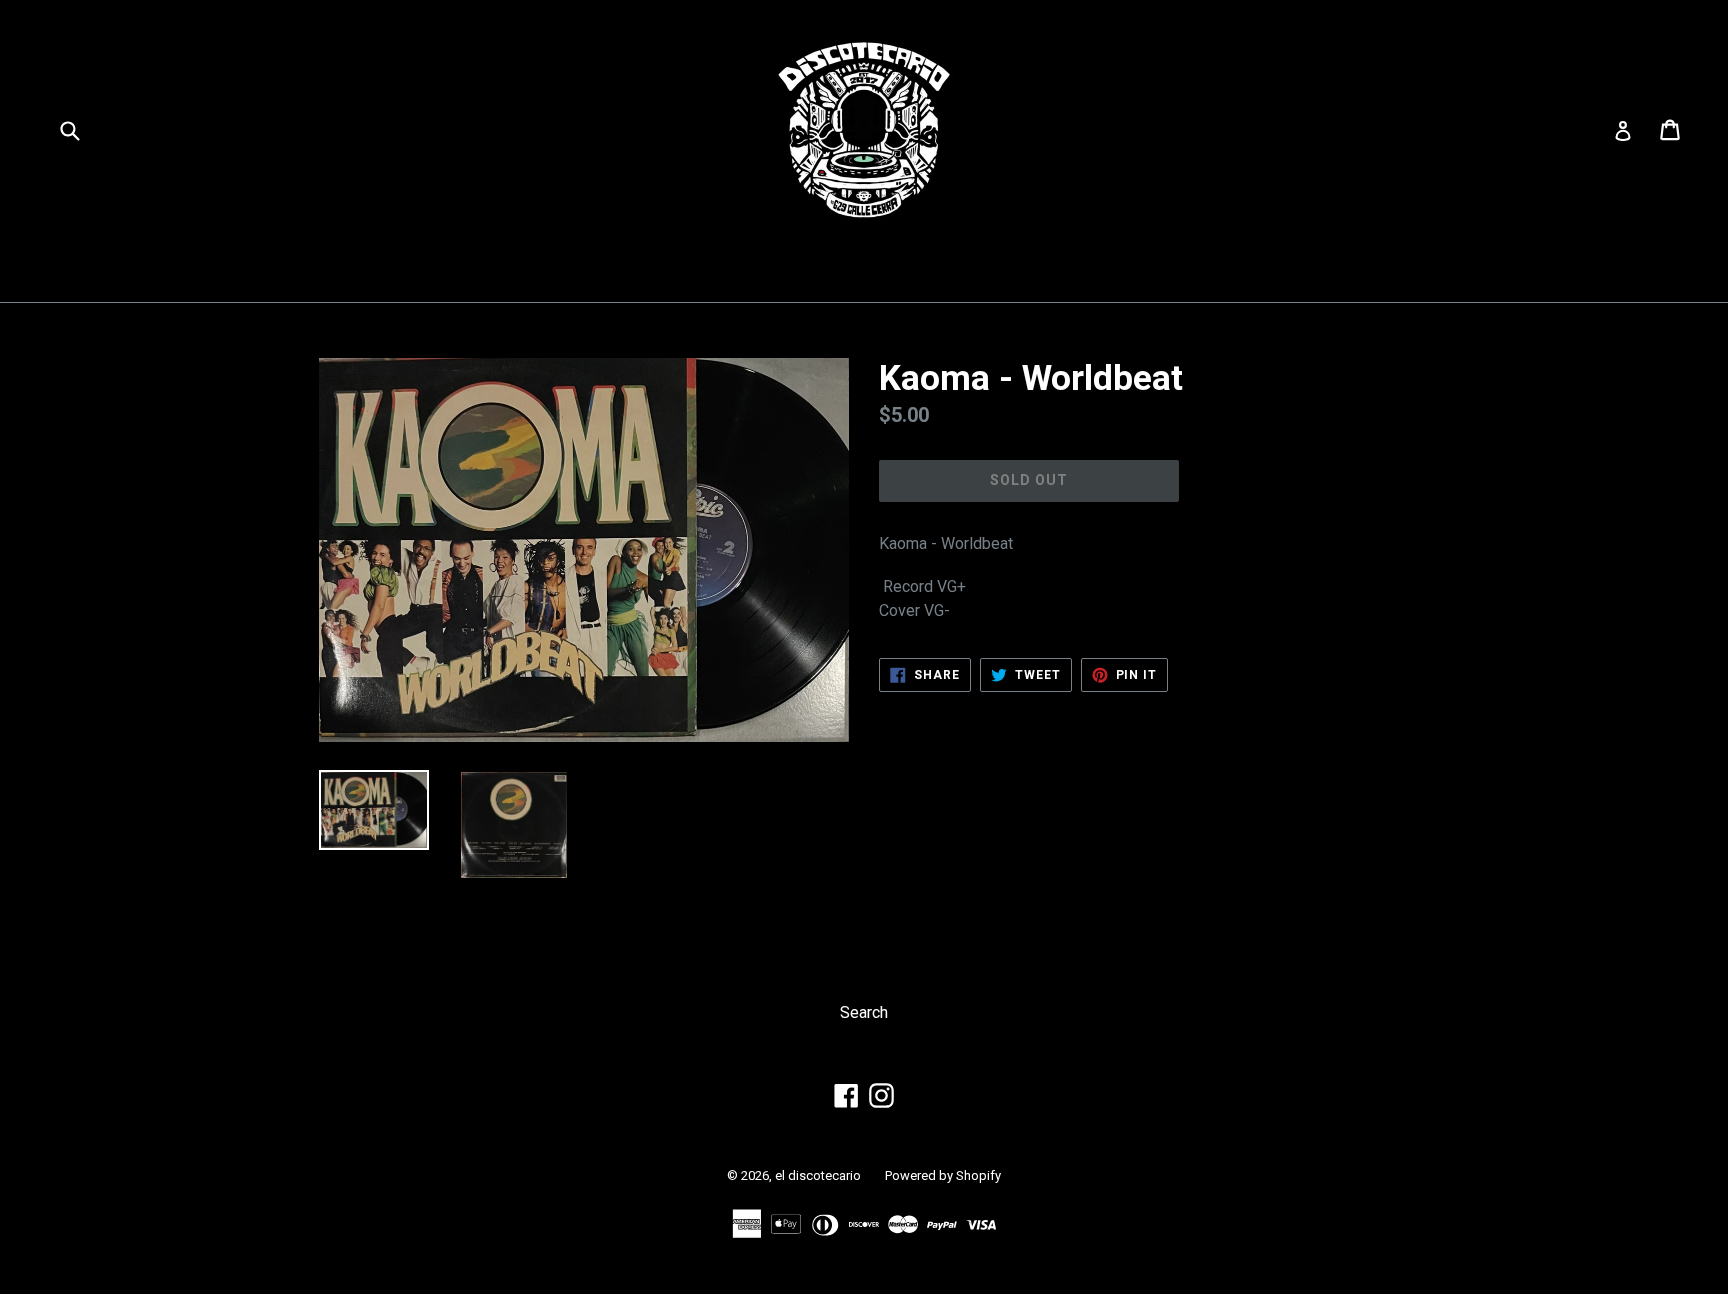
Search (864, 1012)
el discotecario (818, 1175)
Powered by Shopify (943, 1175)
